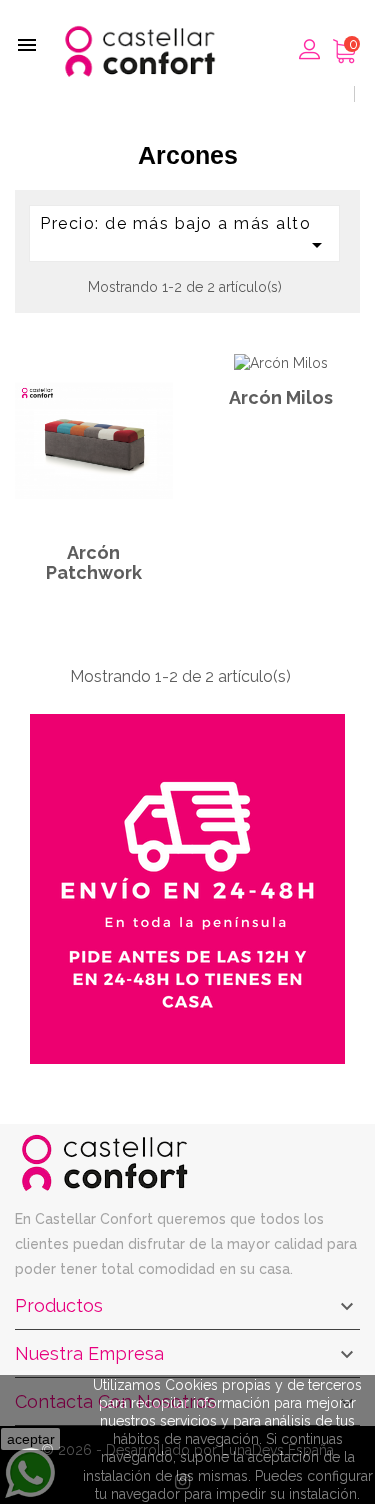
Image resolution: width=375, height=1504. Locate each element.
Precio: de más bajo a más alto (184, 236)
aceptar (31, 1439)
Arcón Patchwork (94, 562)
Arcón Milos (281, 397)
